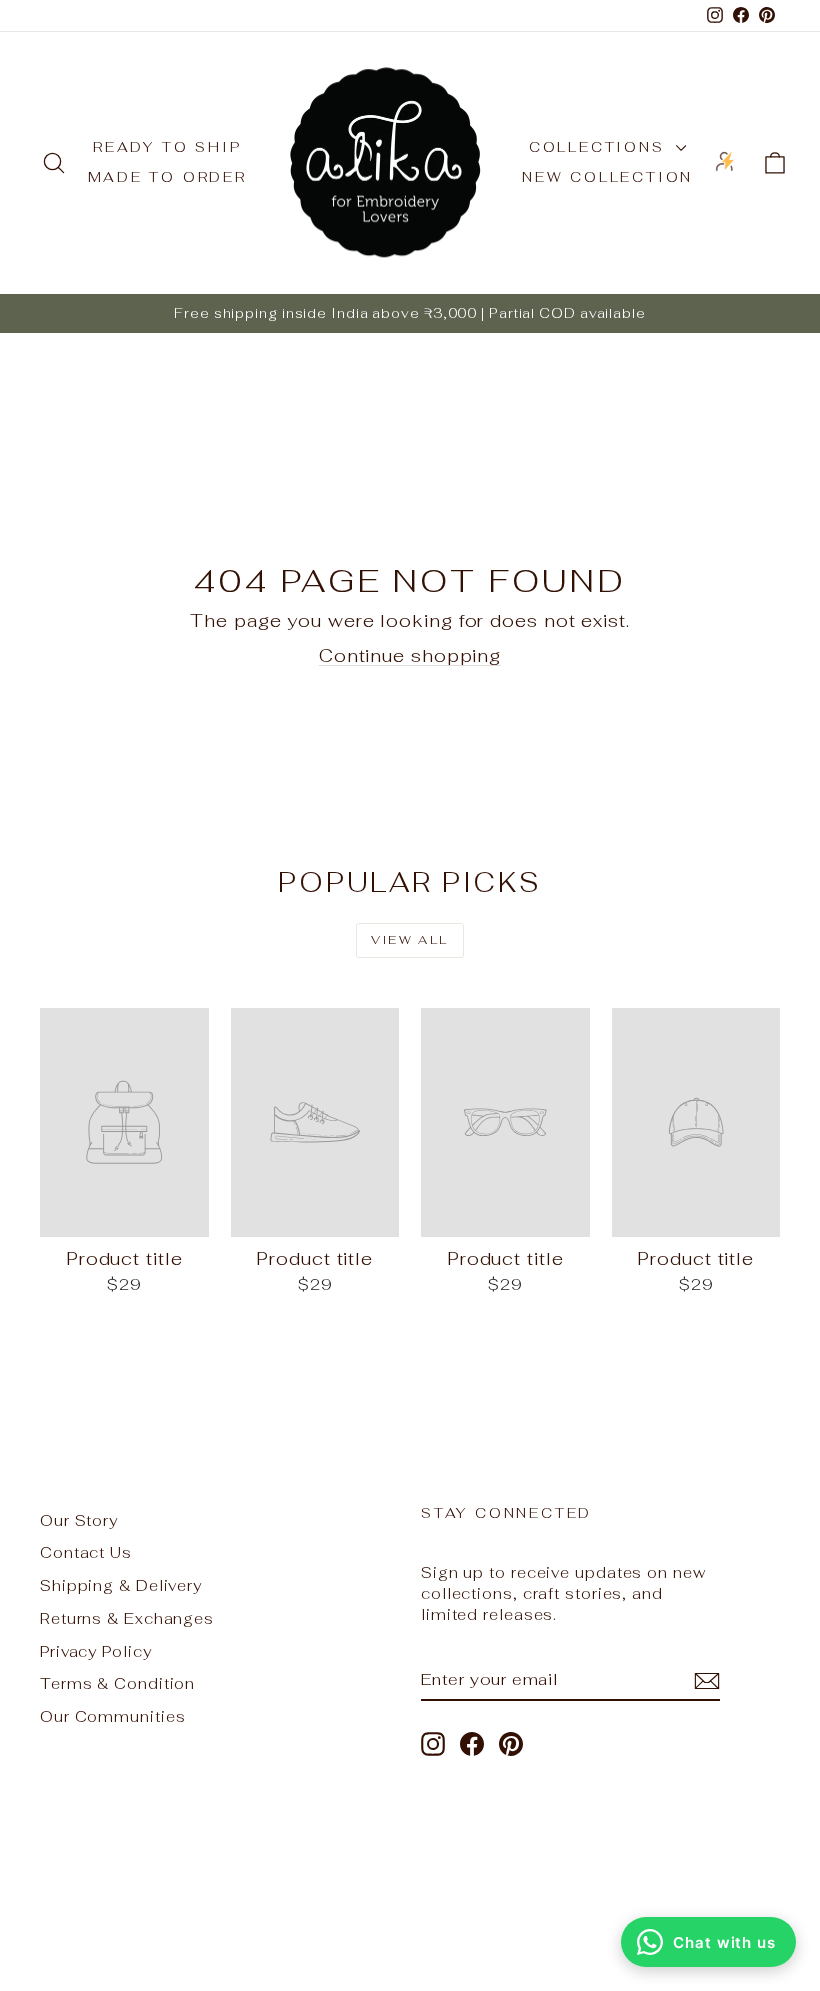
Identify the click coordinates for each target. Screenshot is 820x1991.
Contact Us (86, 1552)
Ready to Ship (167, 147)
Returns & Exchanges (127, 1618)
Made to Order (167, 177)
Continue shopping (410, 655)
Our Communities (113, 1716)
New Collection (607, 177)
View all (409, 940)
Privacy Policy (96, 1651)
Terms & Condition (117, 1683)
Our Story (79, 1520)
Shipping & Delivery (121, 1585)
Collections (600, 147)
